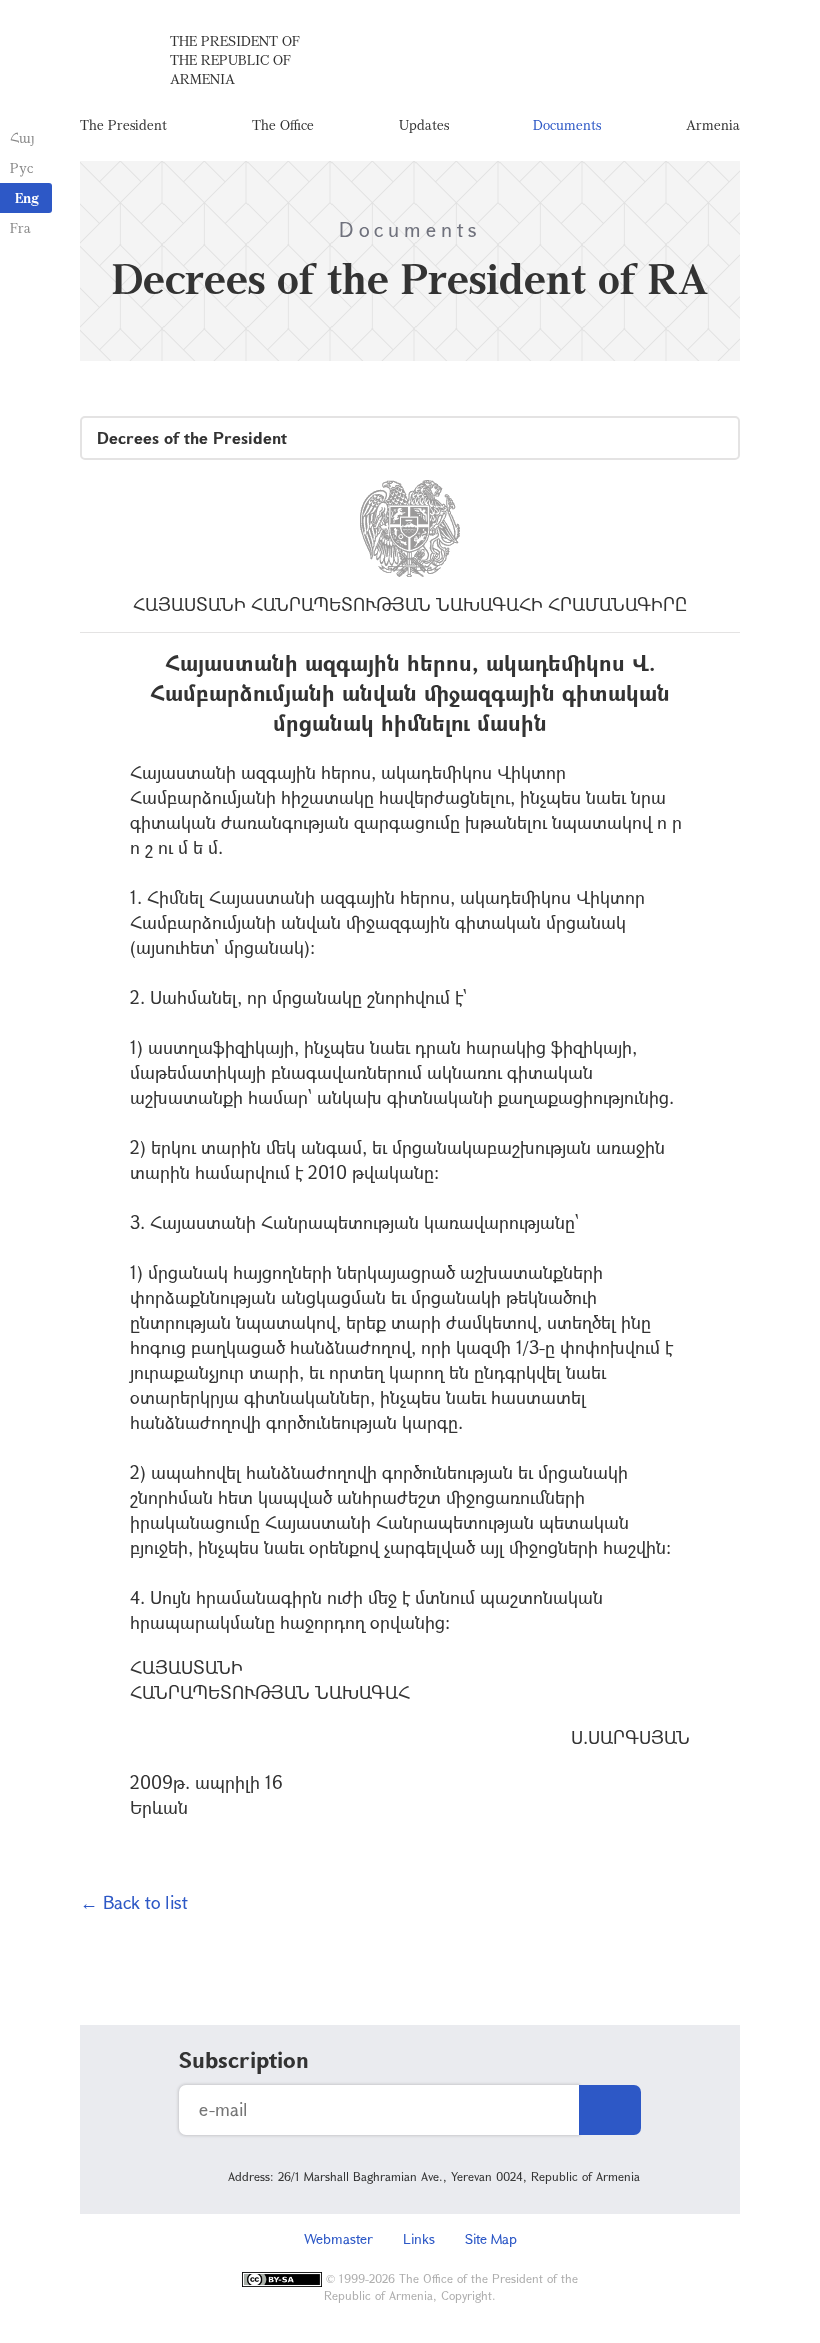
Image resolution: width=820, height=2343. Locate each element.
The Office (283, 124)
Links (419, 2238)
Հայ (22, 137)
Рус (21, 167)
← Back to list (134, 1902)
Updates (424, 124)
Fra (20, 227)
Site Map (491, 2238)
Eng (27, 197)
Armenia (713, 124)
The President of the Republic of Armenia (235, 59)
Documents (567, 124)
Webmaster (338, 2238)
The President (123, 124)
